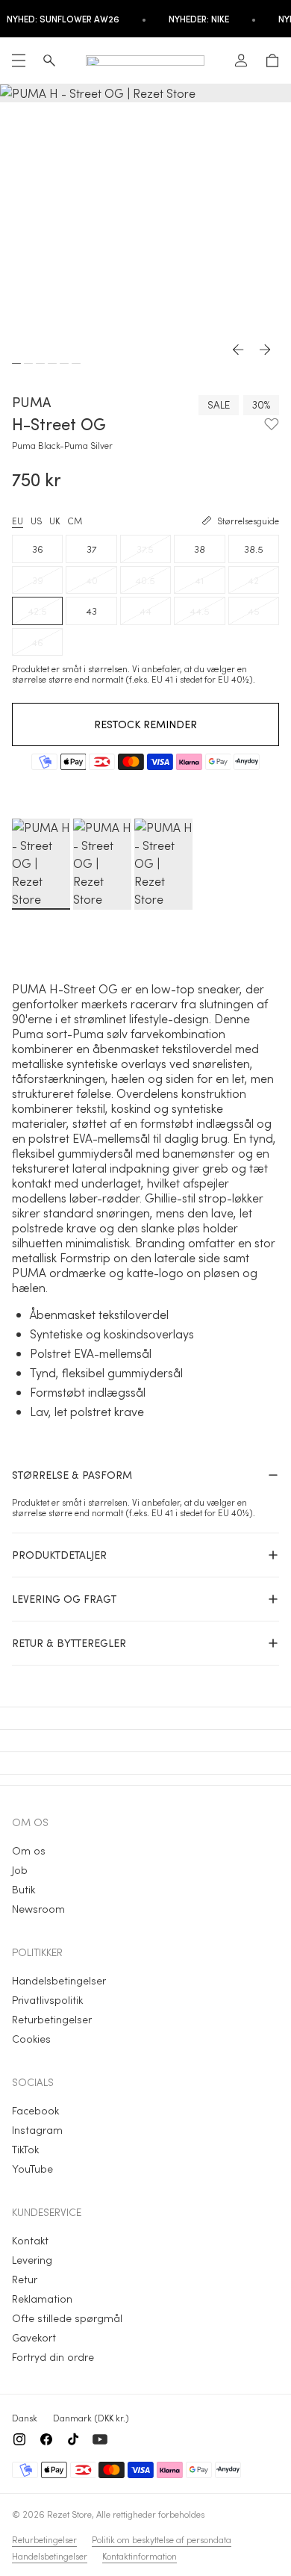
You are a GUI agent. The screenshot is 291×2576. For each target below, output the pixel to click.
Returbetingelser (52, 2019)
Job (20, 1870)
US (36, 521)
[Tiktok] (73, 2439)
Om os (29, 1850)
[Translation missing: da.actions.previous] (239, 350)
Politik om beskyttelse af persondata (162, 2539)
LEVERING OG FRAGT (64, 1599)
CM (75, 521)
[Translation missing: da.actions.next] (266, 350)
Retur (25, 2279)
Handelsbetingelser (59, 1980)
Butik (24, 1889)
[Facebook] (46, 2439)
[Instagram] (19, 2439)
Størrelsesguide (248, 521)
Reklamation (42, 2299)
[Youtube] (100, 2439)
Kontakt (30, 2240)
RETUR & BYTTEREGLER (69, 1643)
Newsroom (38, 1909)
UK (54, 521)
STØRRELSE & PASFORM (72, 1475)
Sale (219, 404)
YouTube (32, 2169)
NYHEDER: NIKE (199, 19)
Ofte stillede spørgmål (67, 2318)
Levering (32, 2260)
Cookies (31, 2039)
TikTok (25, 2149)
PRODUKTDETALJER (59, 1555)
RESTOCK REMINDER (145, 724)
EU (18, 521)
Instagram (37, 2130)
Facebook (35, 2110)
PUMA (31, 402)
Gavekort (34, 2337)
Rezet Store (69, 2514)
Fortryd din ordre (53, 2357)
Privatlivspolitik (47, 2000)
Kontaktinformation (140, 2556)
